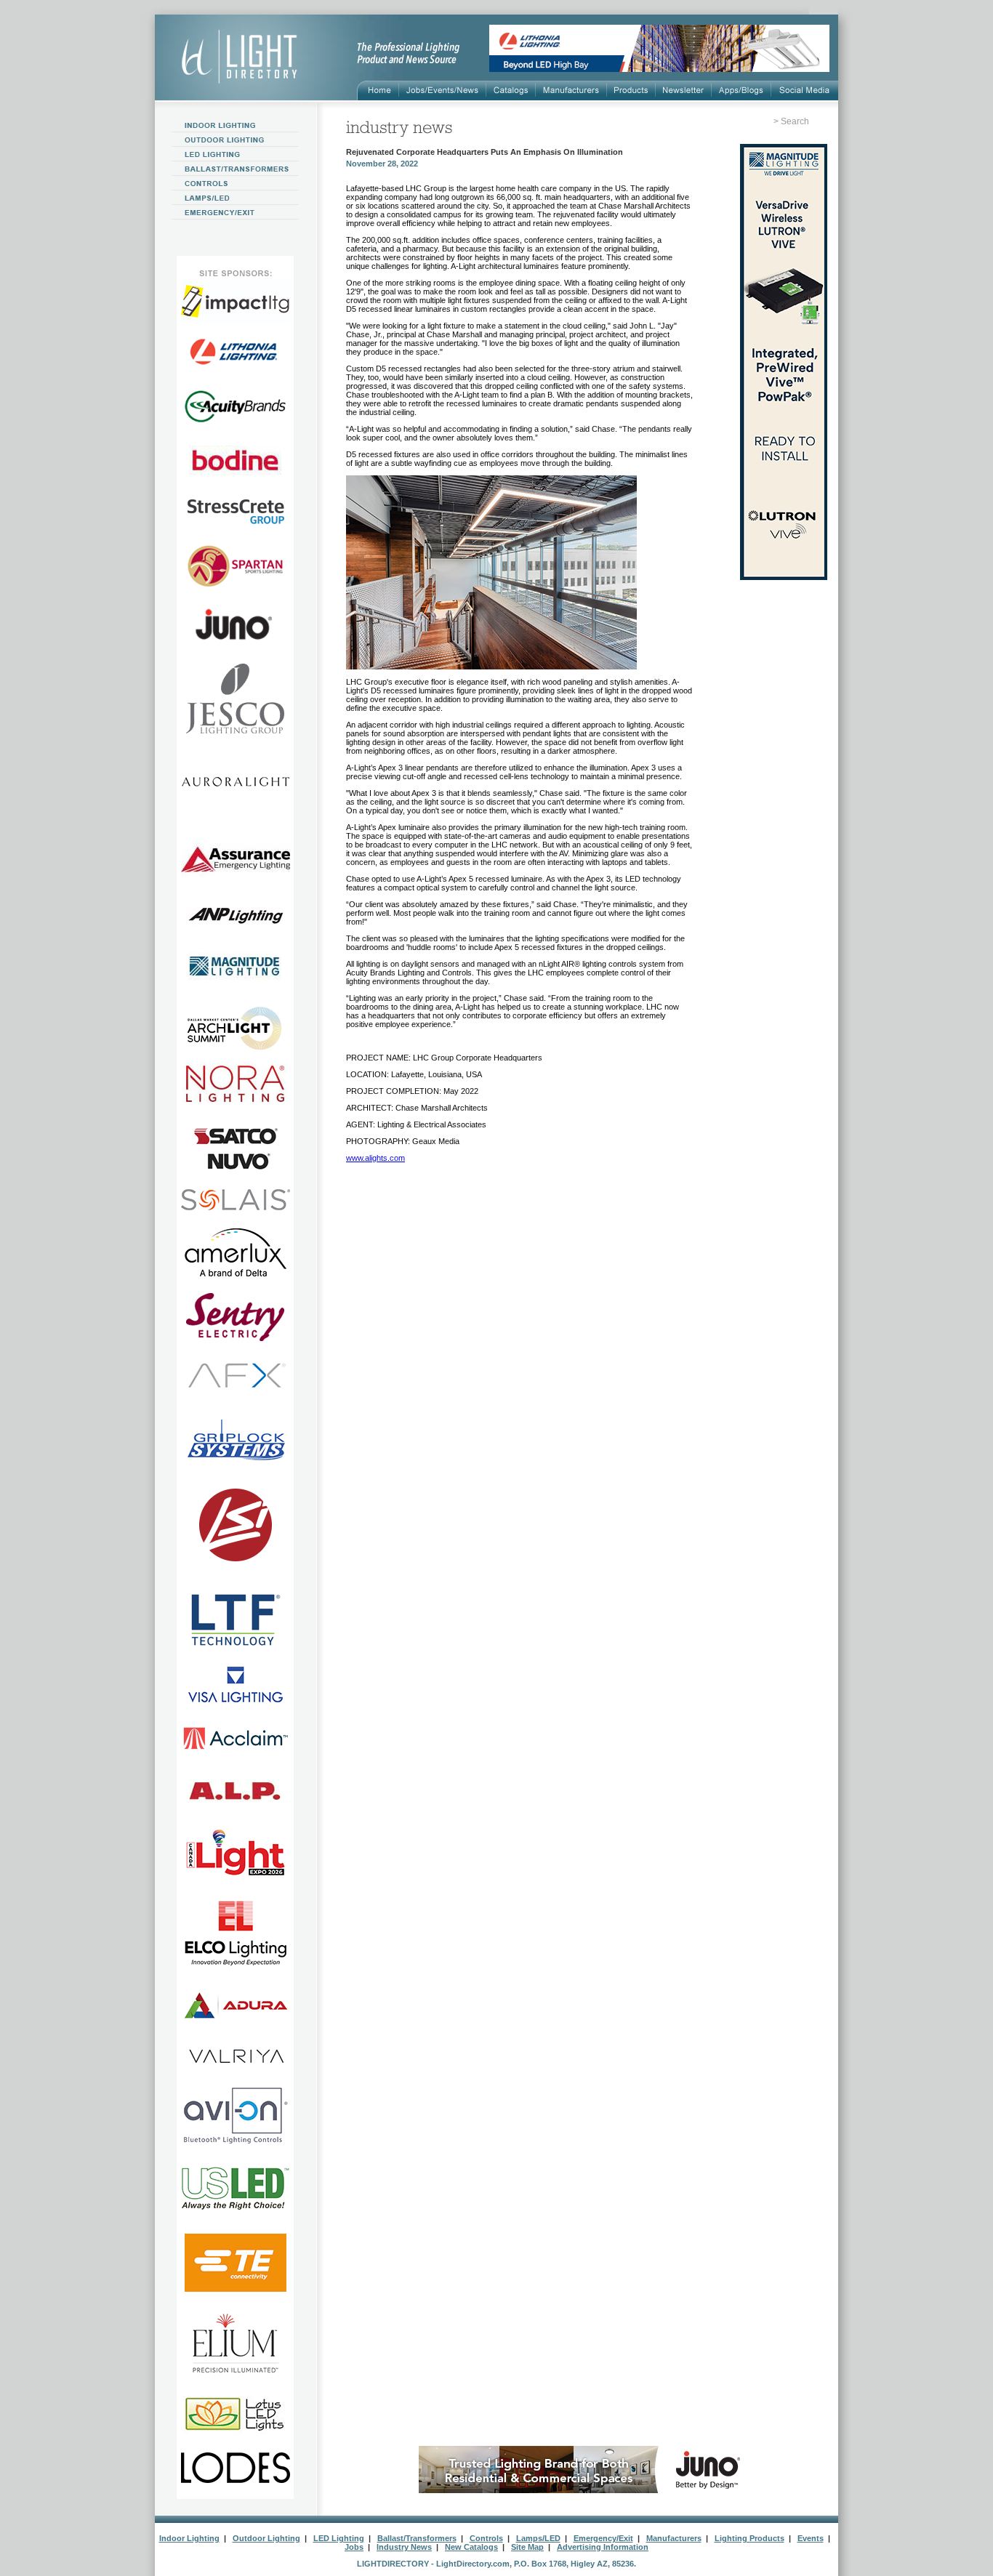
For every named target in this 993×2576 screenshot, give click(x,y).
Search (795, 121)
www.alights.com (375, 1158)
